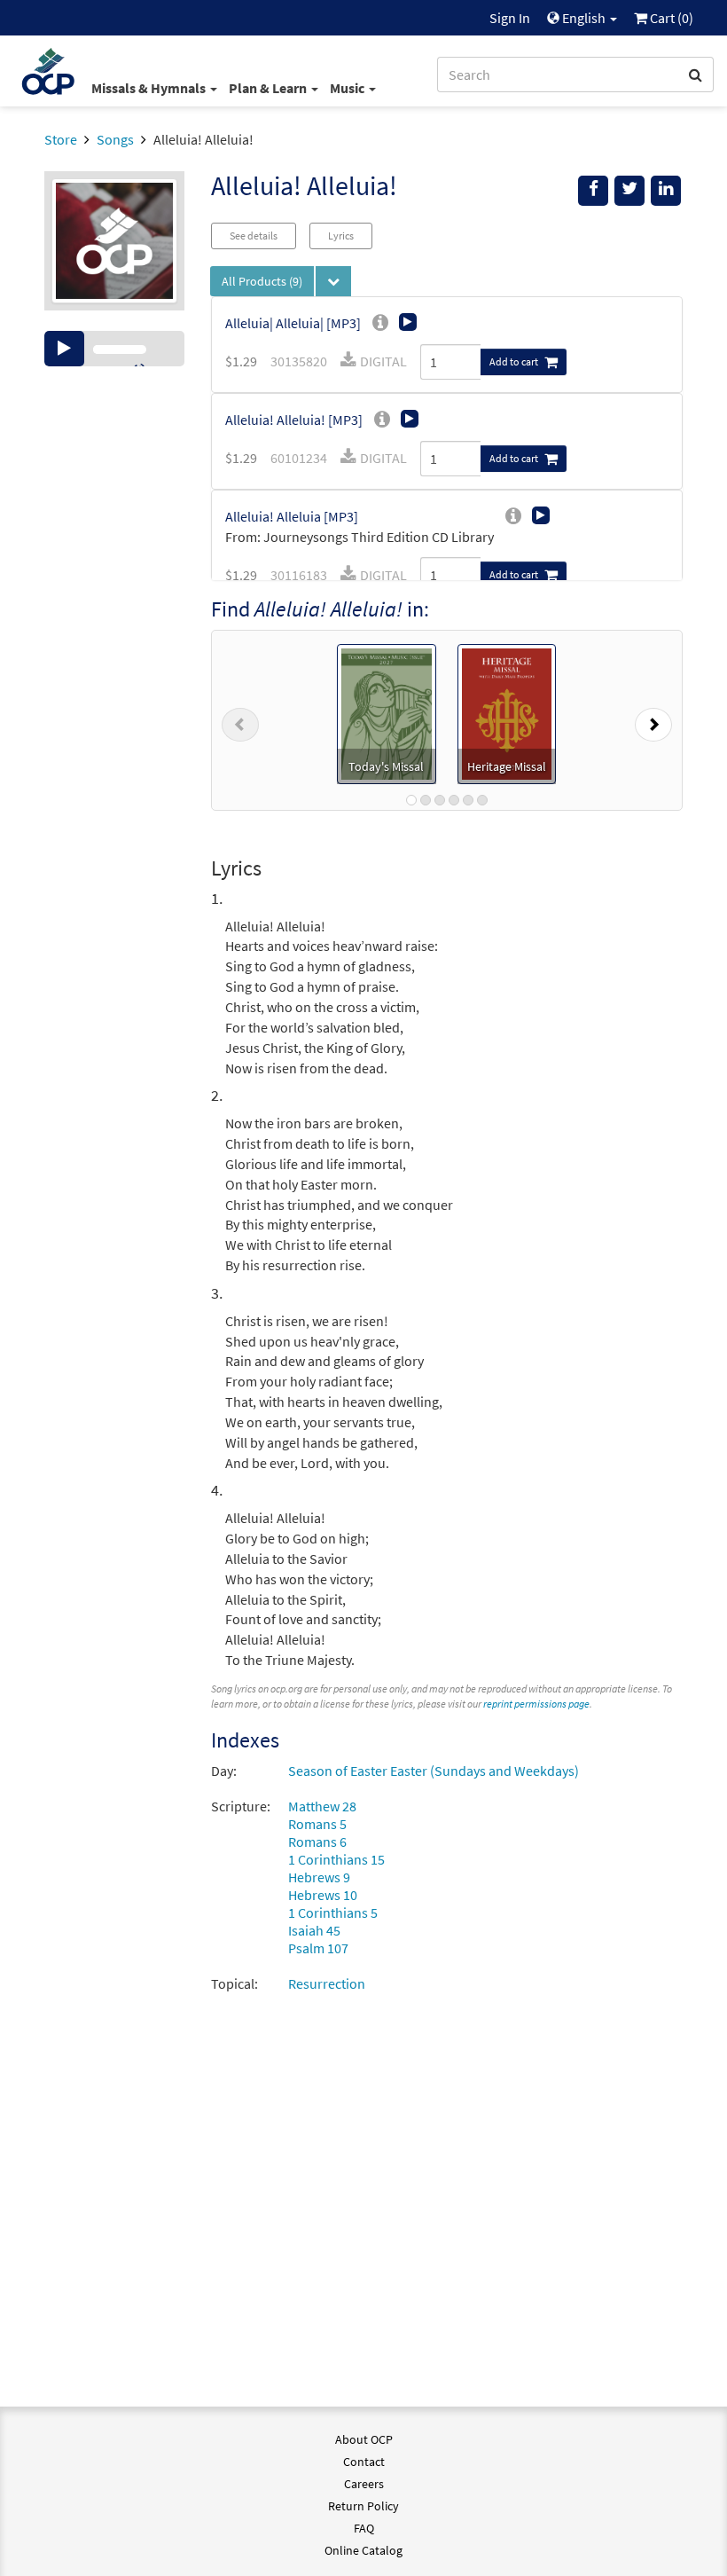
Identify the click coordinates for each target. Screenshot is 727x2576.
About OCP (364, 2439)
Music (348, 88)
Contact (364, 2462)
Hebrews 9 (319, 1877)
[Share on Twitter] (629, 191)
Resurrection (327, 1983)
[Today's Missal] (386, 712)
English (584, 18)
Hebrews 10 (323, 1895)
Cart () (670, 18)
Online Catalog (363, 2550)
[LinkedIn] (666, 191)
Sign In (510, 18)
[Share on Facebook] (593, 191)
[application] (114, 349)
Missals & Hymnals (150, 88)
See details (254, 236)
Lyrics (341, 236)
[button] (240, 720)
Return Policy (363, 2506)
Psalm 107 (318, 1948)
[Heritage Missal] (507, 712)
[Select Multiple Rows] (333, 281)
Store (61, 139)
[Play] (64, 349)
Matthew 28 (322, 1806)
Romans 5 (317, 1824)
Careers (364, 2484)
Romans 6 (317, 1842)
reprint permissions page (536, 1704)
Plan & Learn (269, 88)
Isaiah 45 (314, 1930)
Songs (115, 139)
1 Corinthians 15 (336, 1859)
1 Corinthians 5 (333, 1912)
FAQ (364, 2528)
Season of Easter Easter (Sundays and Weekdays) (434, 1771)
